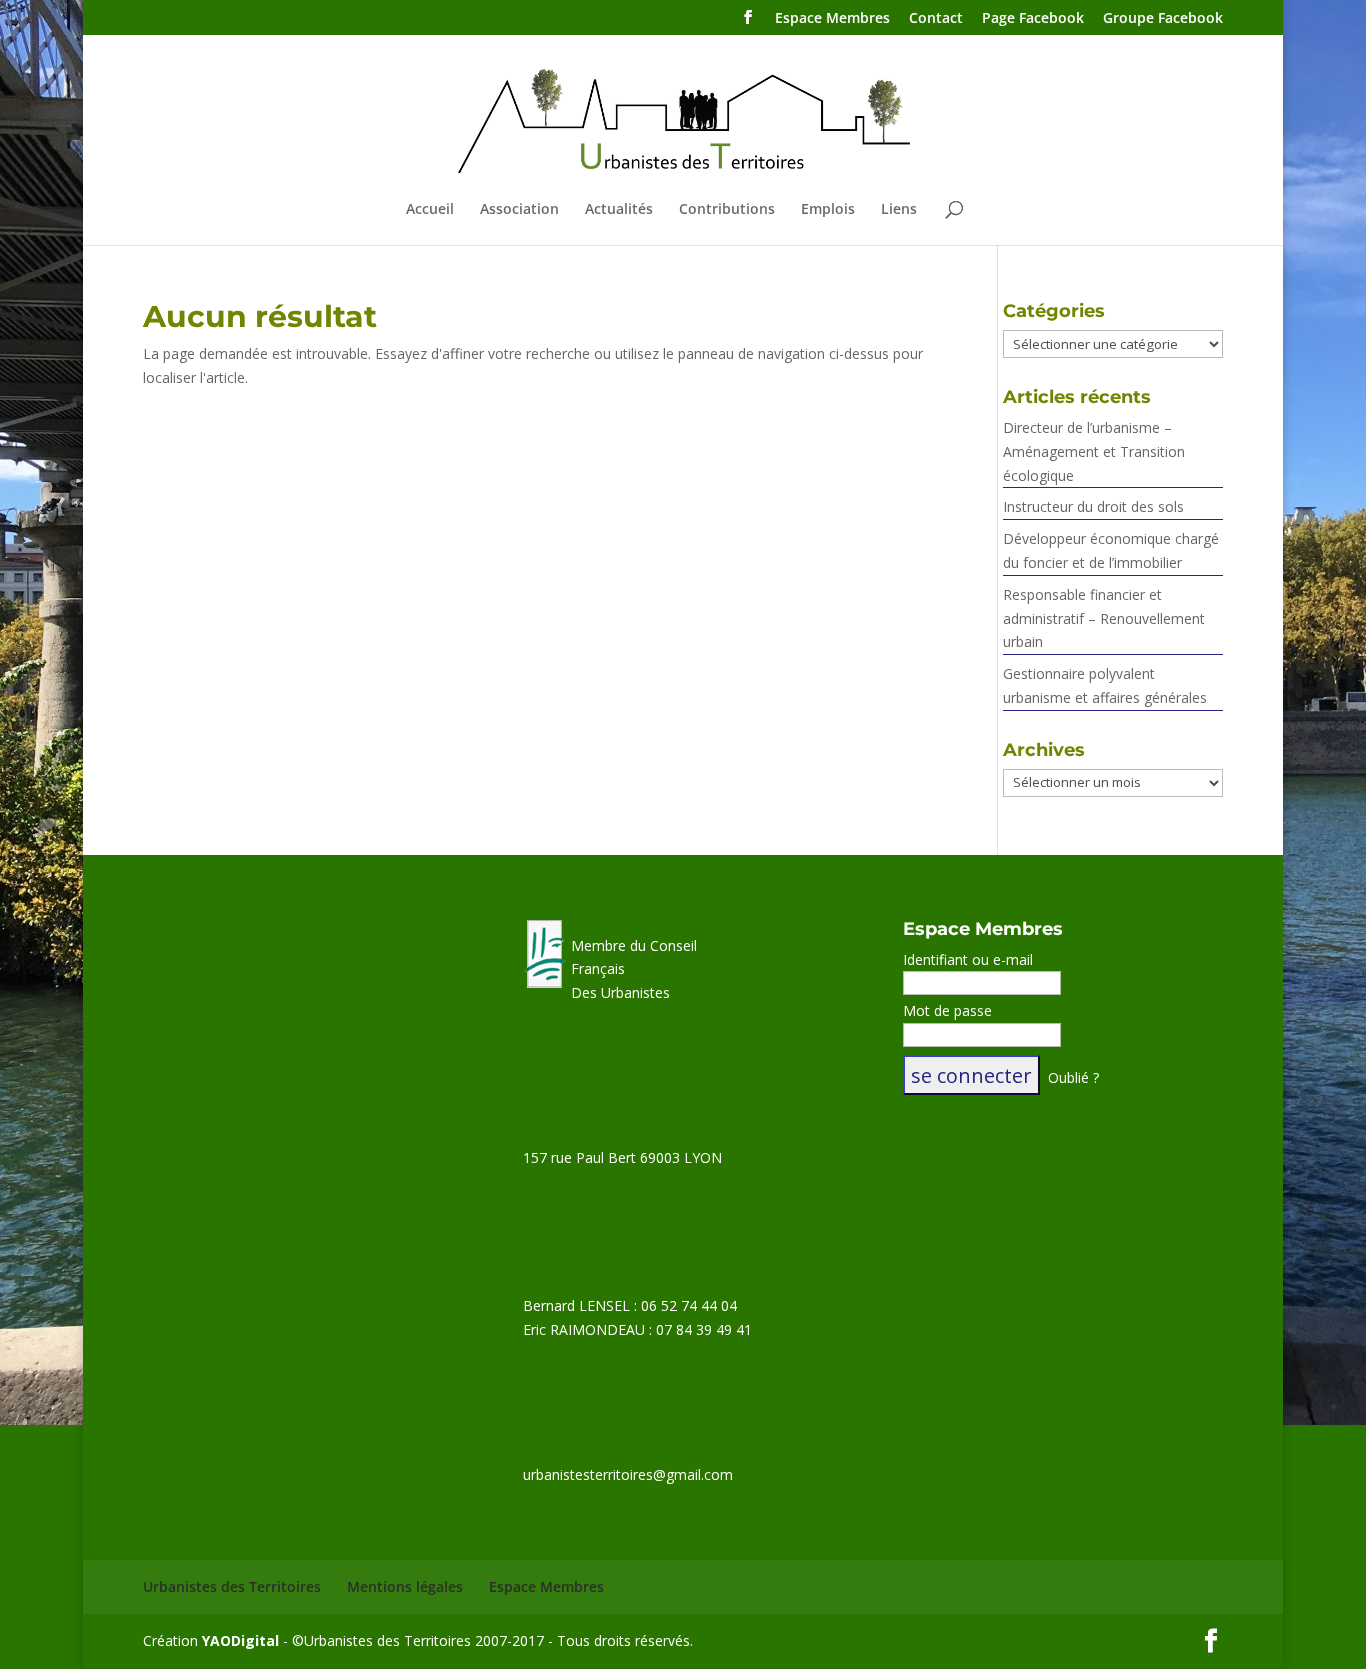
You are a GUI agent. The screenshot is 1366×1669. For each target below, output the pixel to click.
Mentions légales (405, 1586)
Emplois (828, 210)
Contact (936, 19)
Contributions (727, 210)
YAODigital (240, 1640)
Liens (899, 210)
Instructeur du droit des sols (1093, 506)
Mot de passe (947, 1010)
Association (519, 210)
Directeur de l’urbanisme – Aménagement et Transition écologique (1094, 451)
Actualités (619, 210)
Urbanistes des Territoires (232, 1586)
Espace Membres (832, 19)
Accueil (430, 210)
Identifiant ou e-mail (968, 959)
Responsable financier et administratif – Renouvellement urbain (1104, 618)
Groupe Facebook (1163, 19)
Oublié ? (1073, 1077)
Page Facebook (1033, 19)
